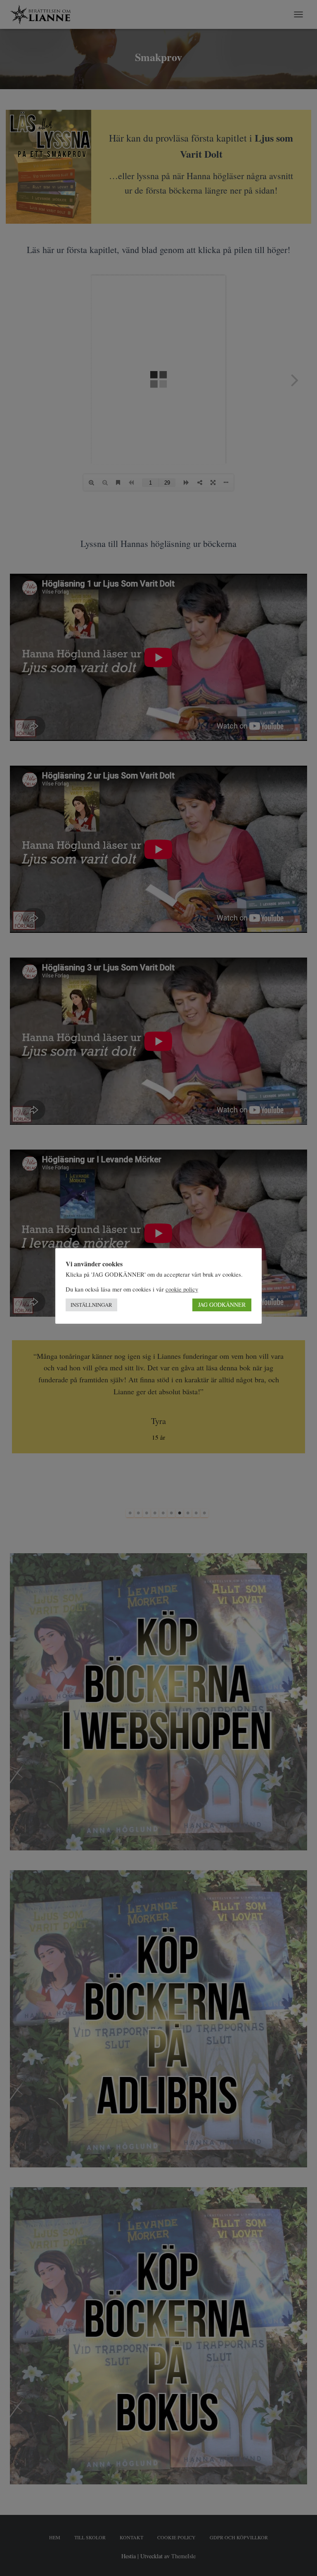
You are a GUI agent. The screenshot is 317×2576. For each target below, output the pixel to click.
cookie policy (182, 1289)
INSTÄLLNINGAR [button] (91, 1305)
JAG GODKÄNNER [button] (222, 1305)
